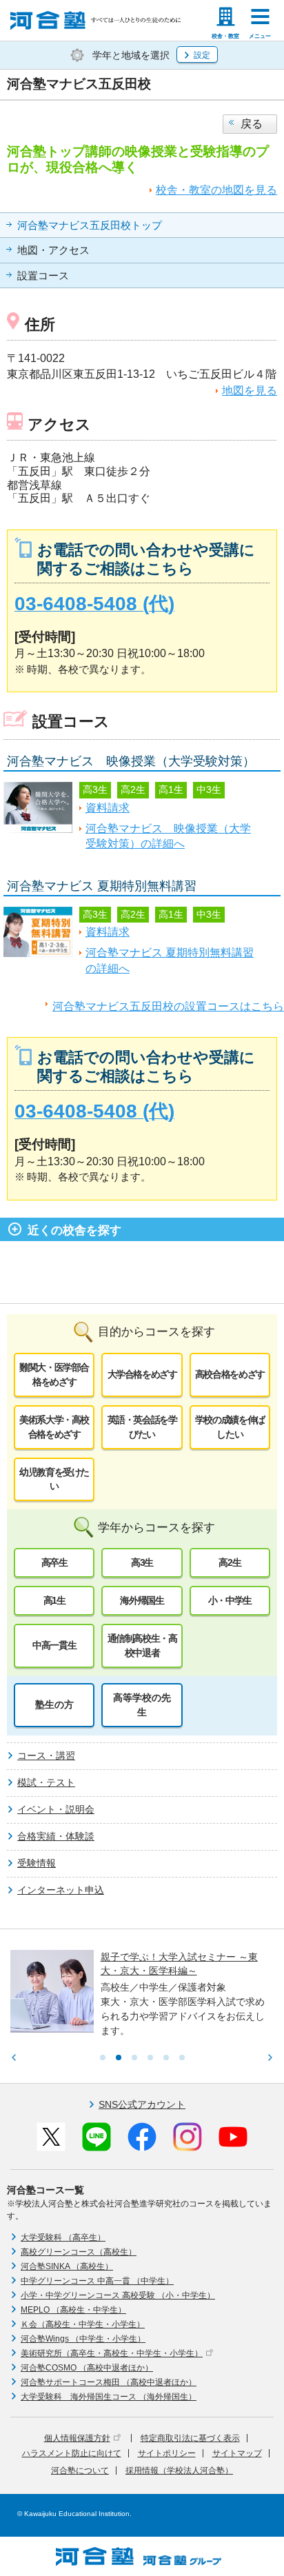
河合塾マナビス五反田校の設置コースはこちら (168, 1006)
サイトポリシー (167, 2453)
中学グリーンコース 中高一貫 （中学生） (97, 2281)
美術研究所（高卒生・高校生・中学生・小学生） (112, 2353)
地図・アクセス (53, 250)
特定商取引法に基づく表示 (190, 2438)
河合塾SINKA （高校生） (67, 2266)
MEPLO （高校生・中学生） (73, 2310)
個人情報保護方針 (77, 2438)
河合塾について (80, 2471)
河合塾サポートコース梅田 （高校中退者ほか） (109, 2382)
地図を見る (250, 391)
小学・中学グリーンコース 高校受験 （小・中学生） (118, 2295)
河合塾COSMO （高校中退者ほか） (87, 2368)
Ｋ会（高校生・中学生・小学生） (83, 2324)
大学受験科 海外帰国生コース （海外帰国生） (109, 2397)
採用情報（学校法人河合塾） (179, 2471)
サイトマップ (237, 2453)
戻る (252, 124)
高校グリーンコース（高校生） (79, 2252)
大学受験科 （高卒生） (63, 2237)
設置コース (43, 276)
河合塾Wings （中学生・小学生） (83, 2339)
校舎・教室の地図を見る (216, 190)
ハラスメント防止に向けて (72, 2453)
